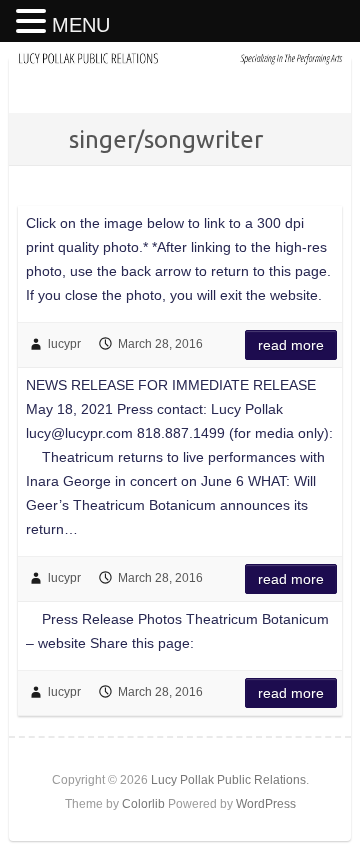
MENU (81, 25)
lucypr (64, 344)
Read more (291, 345)
